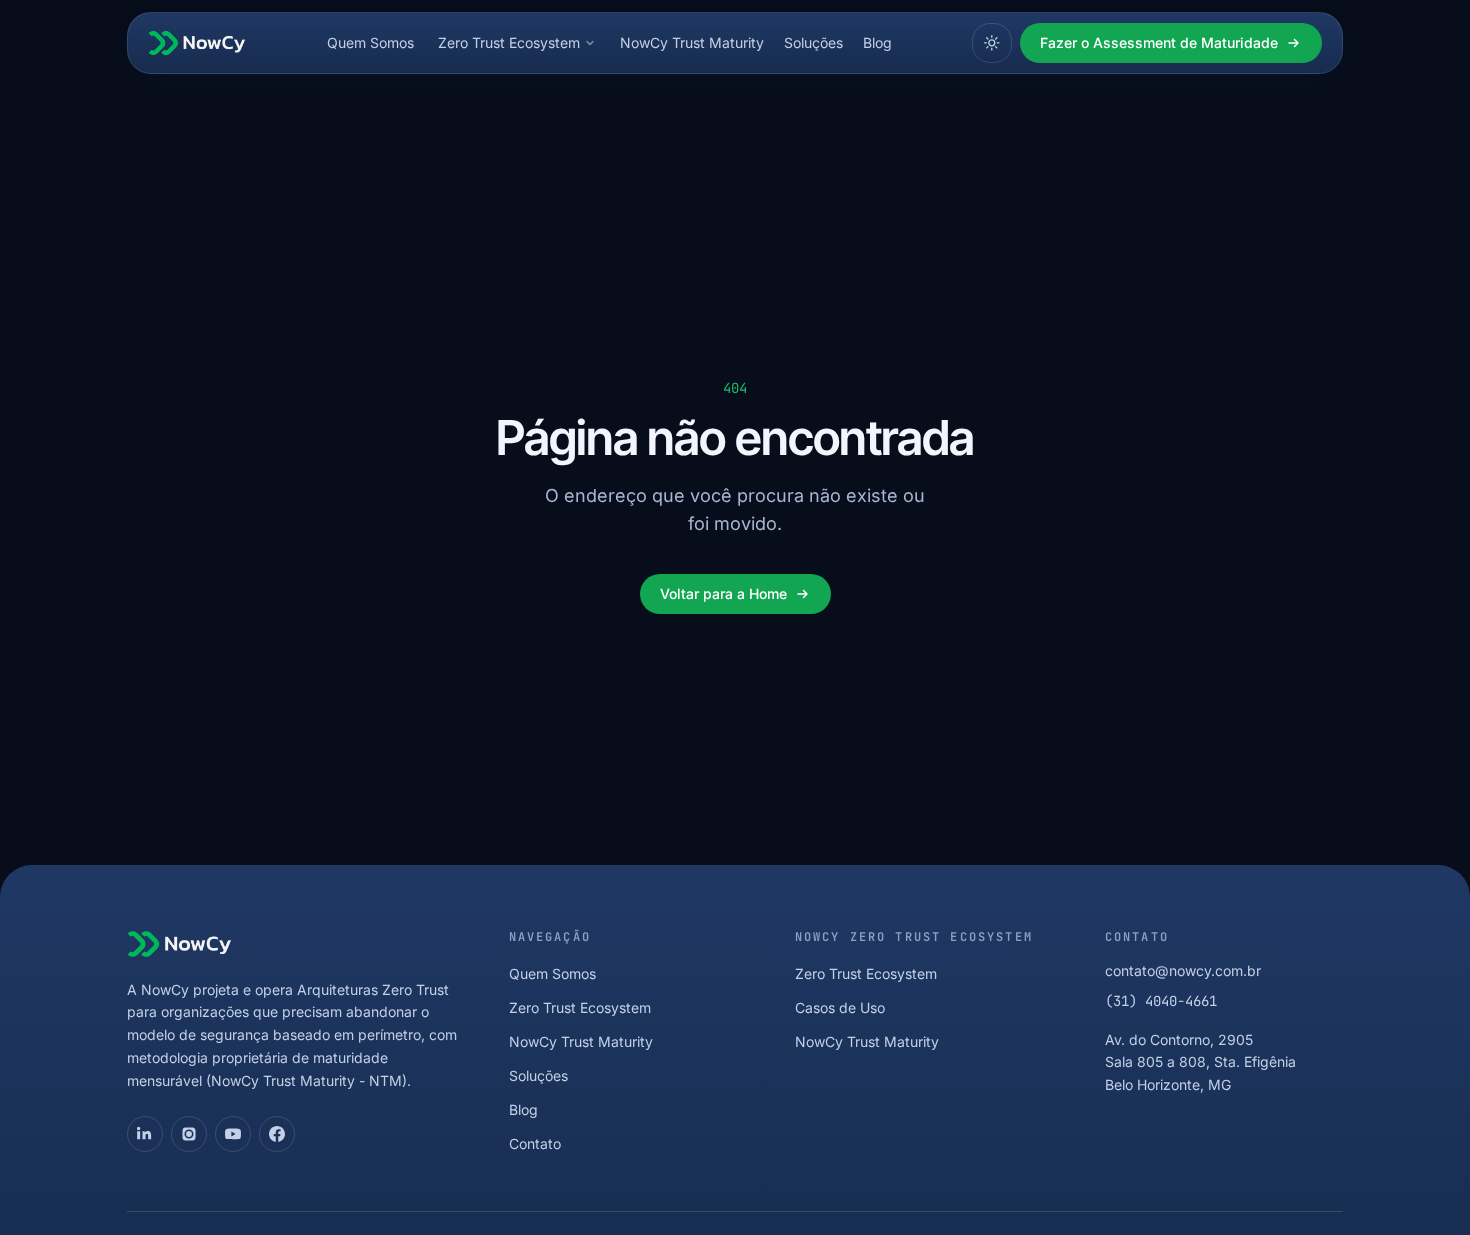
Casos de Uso (840, 1007)
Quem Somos (370, 42)
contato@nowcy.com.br (1183, 970)
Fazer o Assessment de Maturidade (1159, 42)
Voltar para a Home (723, 593)
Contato (535, 1143)
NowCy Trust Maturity (692, 42)
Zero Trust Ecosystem (509, 42)
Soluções (813, 42)
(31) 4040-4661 (1161, 1001)
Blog (877, 42)
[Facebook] (277, 1134)
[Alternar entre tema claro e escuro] (992, 43)
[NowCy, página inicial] (197, 43)
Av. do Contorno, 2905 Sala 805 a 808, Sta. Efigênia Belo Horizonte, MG (1200, 1062)
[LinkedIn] (145, 1134)
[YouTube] (233, 1134)
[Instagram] (189, 1134)
